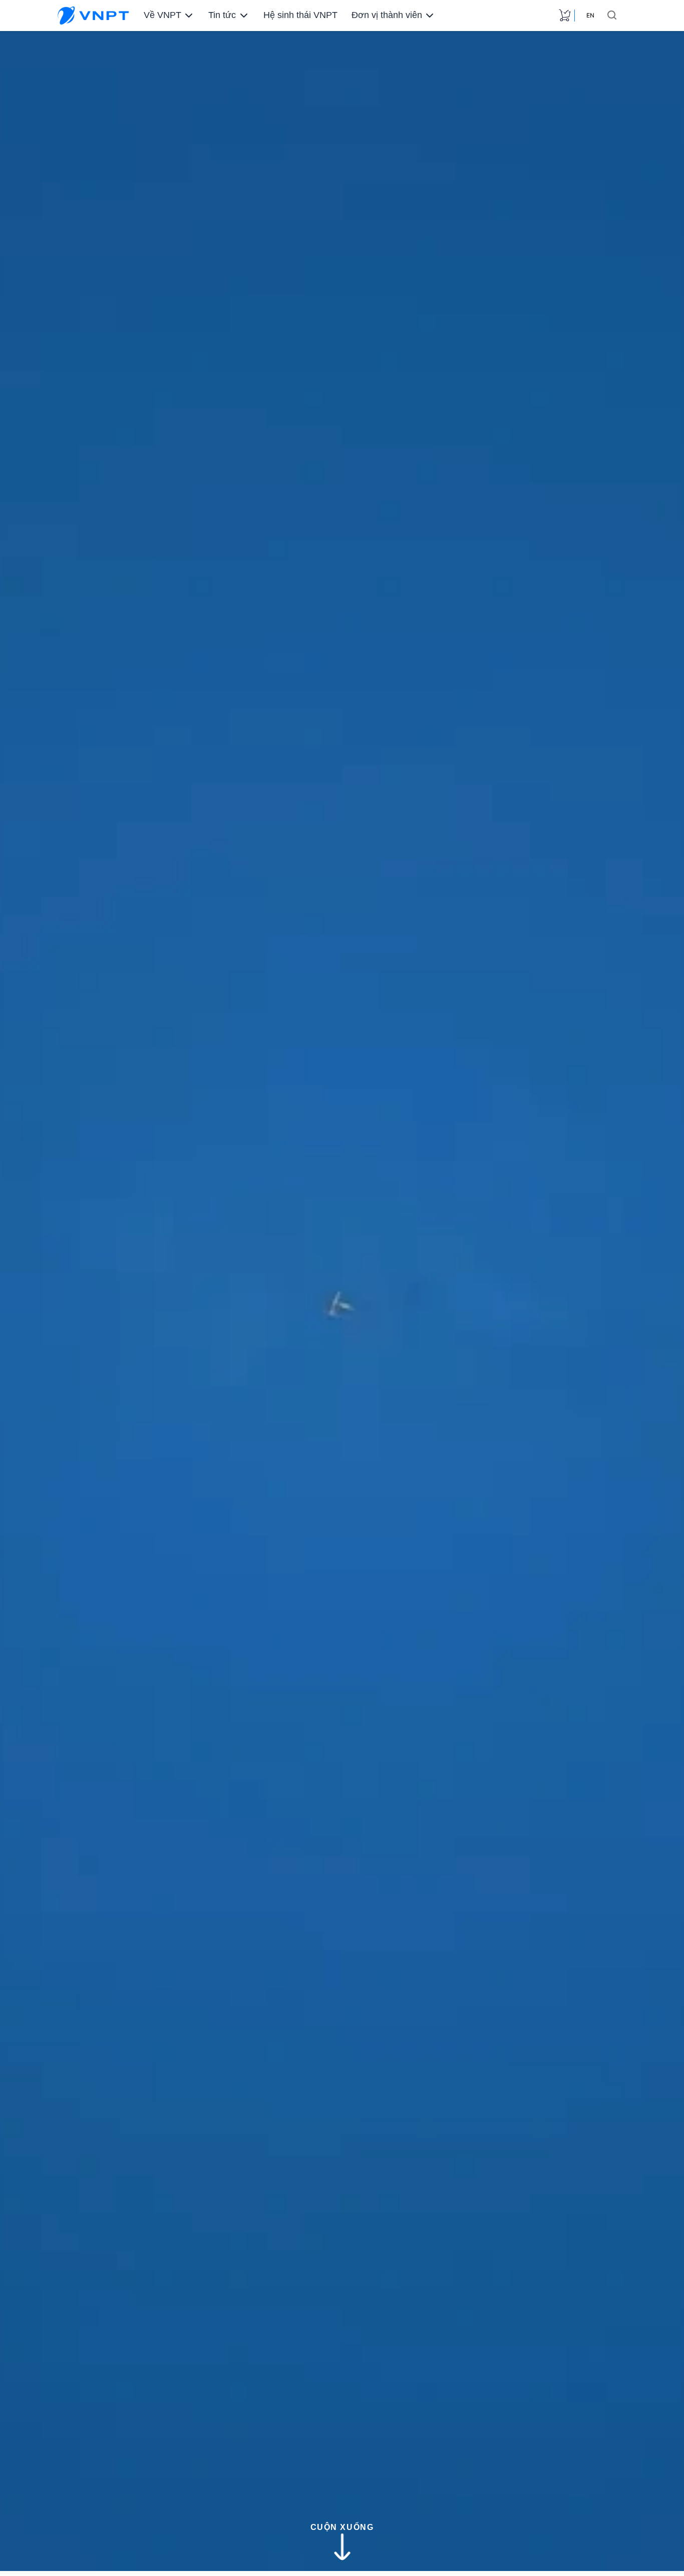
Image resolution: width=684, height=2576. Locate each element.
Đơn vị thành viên (387, 15)
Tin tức (222, 15)
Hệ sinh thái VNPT (300, 15)
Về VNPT (162, 15)
